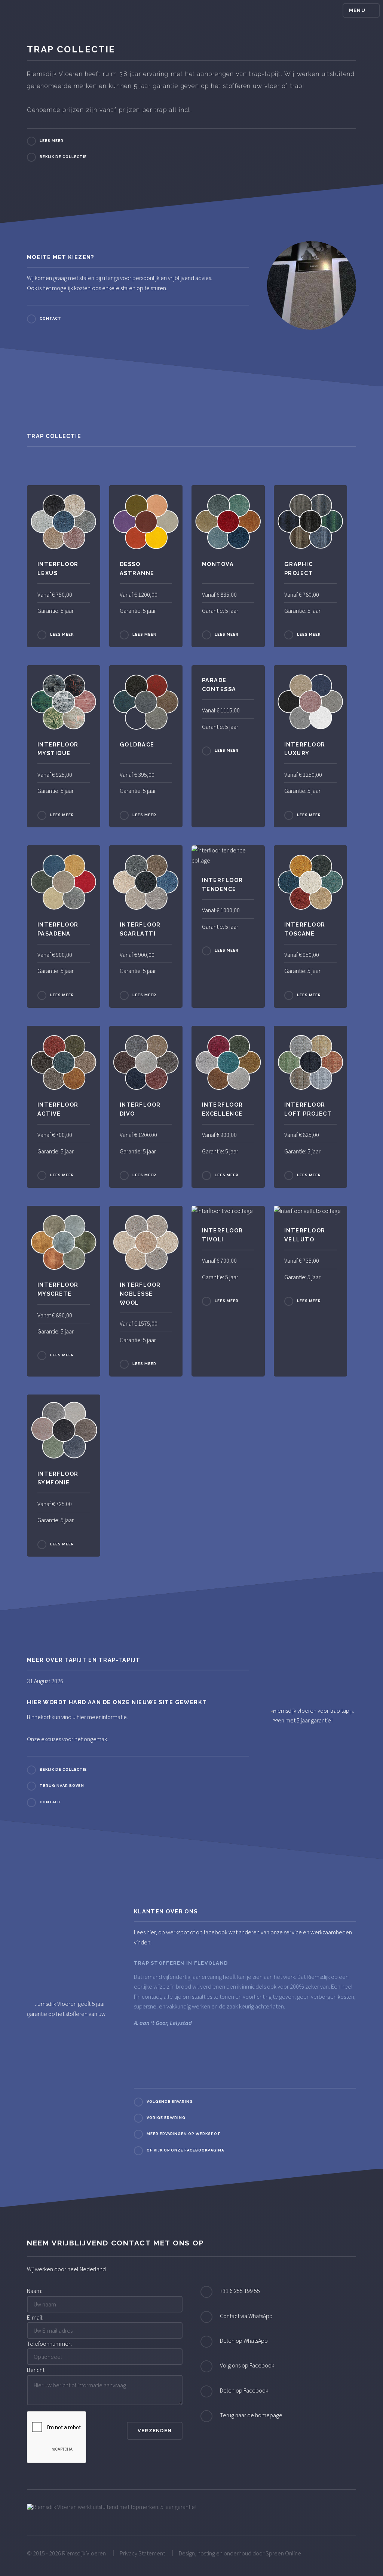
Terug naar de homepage (251, 2415)
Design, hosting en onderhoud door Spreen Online (240, 2553)
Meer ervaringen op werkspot (184, 2134)
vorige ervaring (166, 2118)
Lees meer (52, 141)
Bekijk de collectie (63, 157)
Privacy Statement (142, 2553)
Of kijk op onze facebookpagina (185, 2150)
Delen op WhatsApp (244, 2341)
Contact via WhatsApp (246, 2316)
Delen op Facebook (244, 2390)
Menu (357, 10)
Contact (50, 318)
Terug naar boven (62, 1786)
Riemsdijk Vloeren (84, 2553)
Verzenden (155, 2431)
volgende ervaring (170, 2102)
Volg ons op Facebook (247, 2365)
